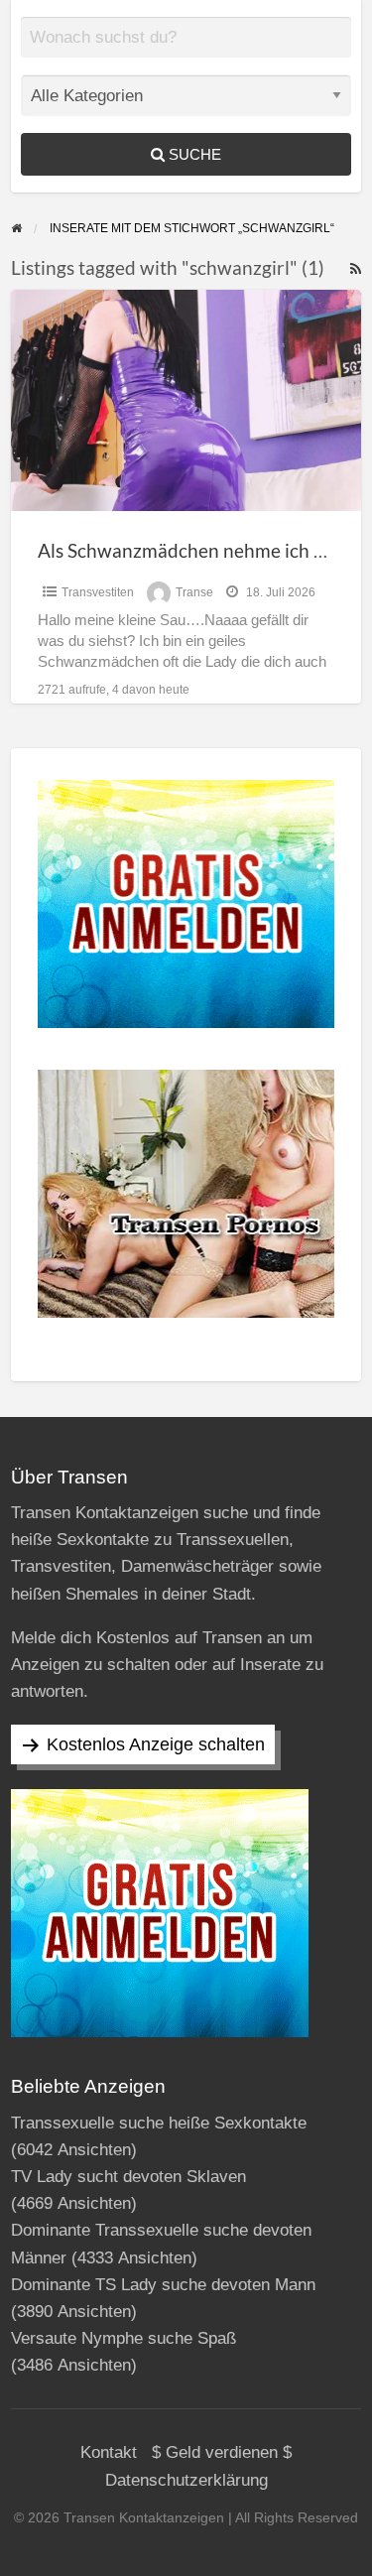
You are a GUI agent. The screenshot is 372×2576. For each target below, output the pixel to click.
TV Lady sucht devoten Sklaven (128, 2177)
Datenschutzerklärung (186, 2480)
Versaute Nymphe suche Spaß (124, 2338)
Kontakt (109, 2452)
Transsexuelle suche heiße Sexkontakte (159, 2123)
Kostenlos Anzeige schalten (156, 1744)
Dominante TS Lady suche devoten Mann (163, 2285)
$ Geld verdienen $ (222, 2452)
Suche (193, 154)
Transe (194, 592)
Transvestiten (98, 592)
